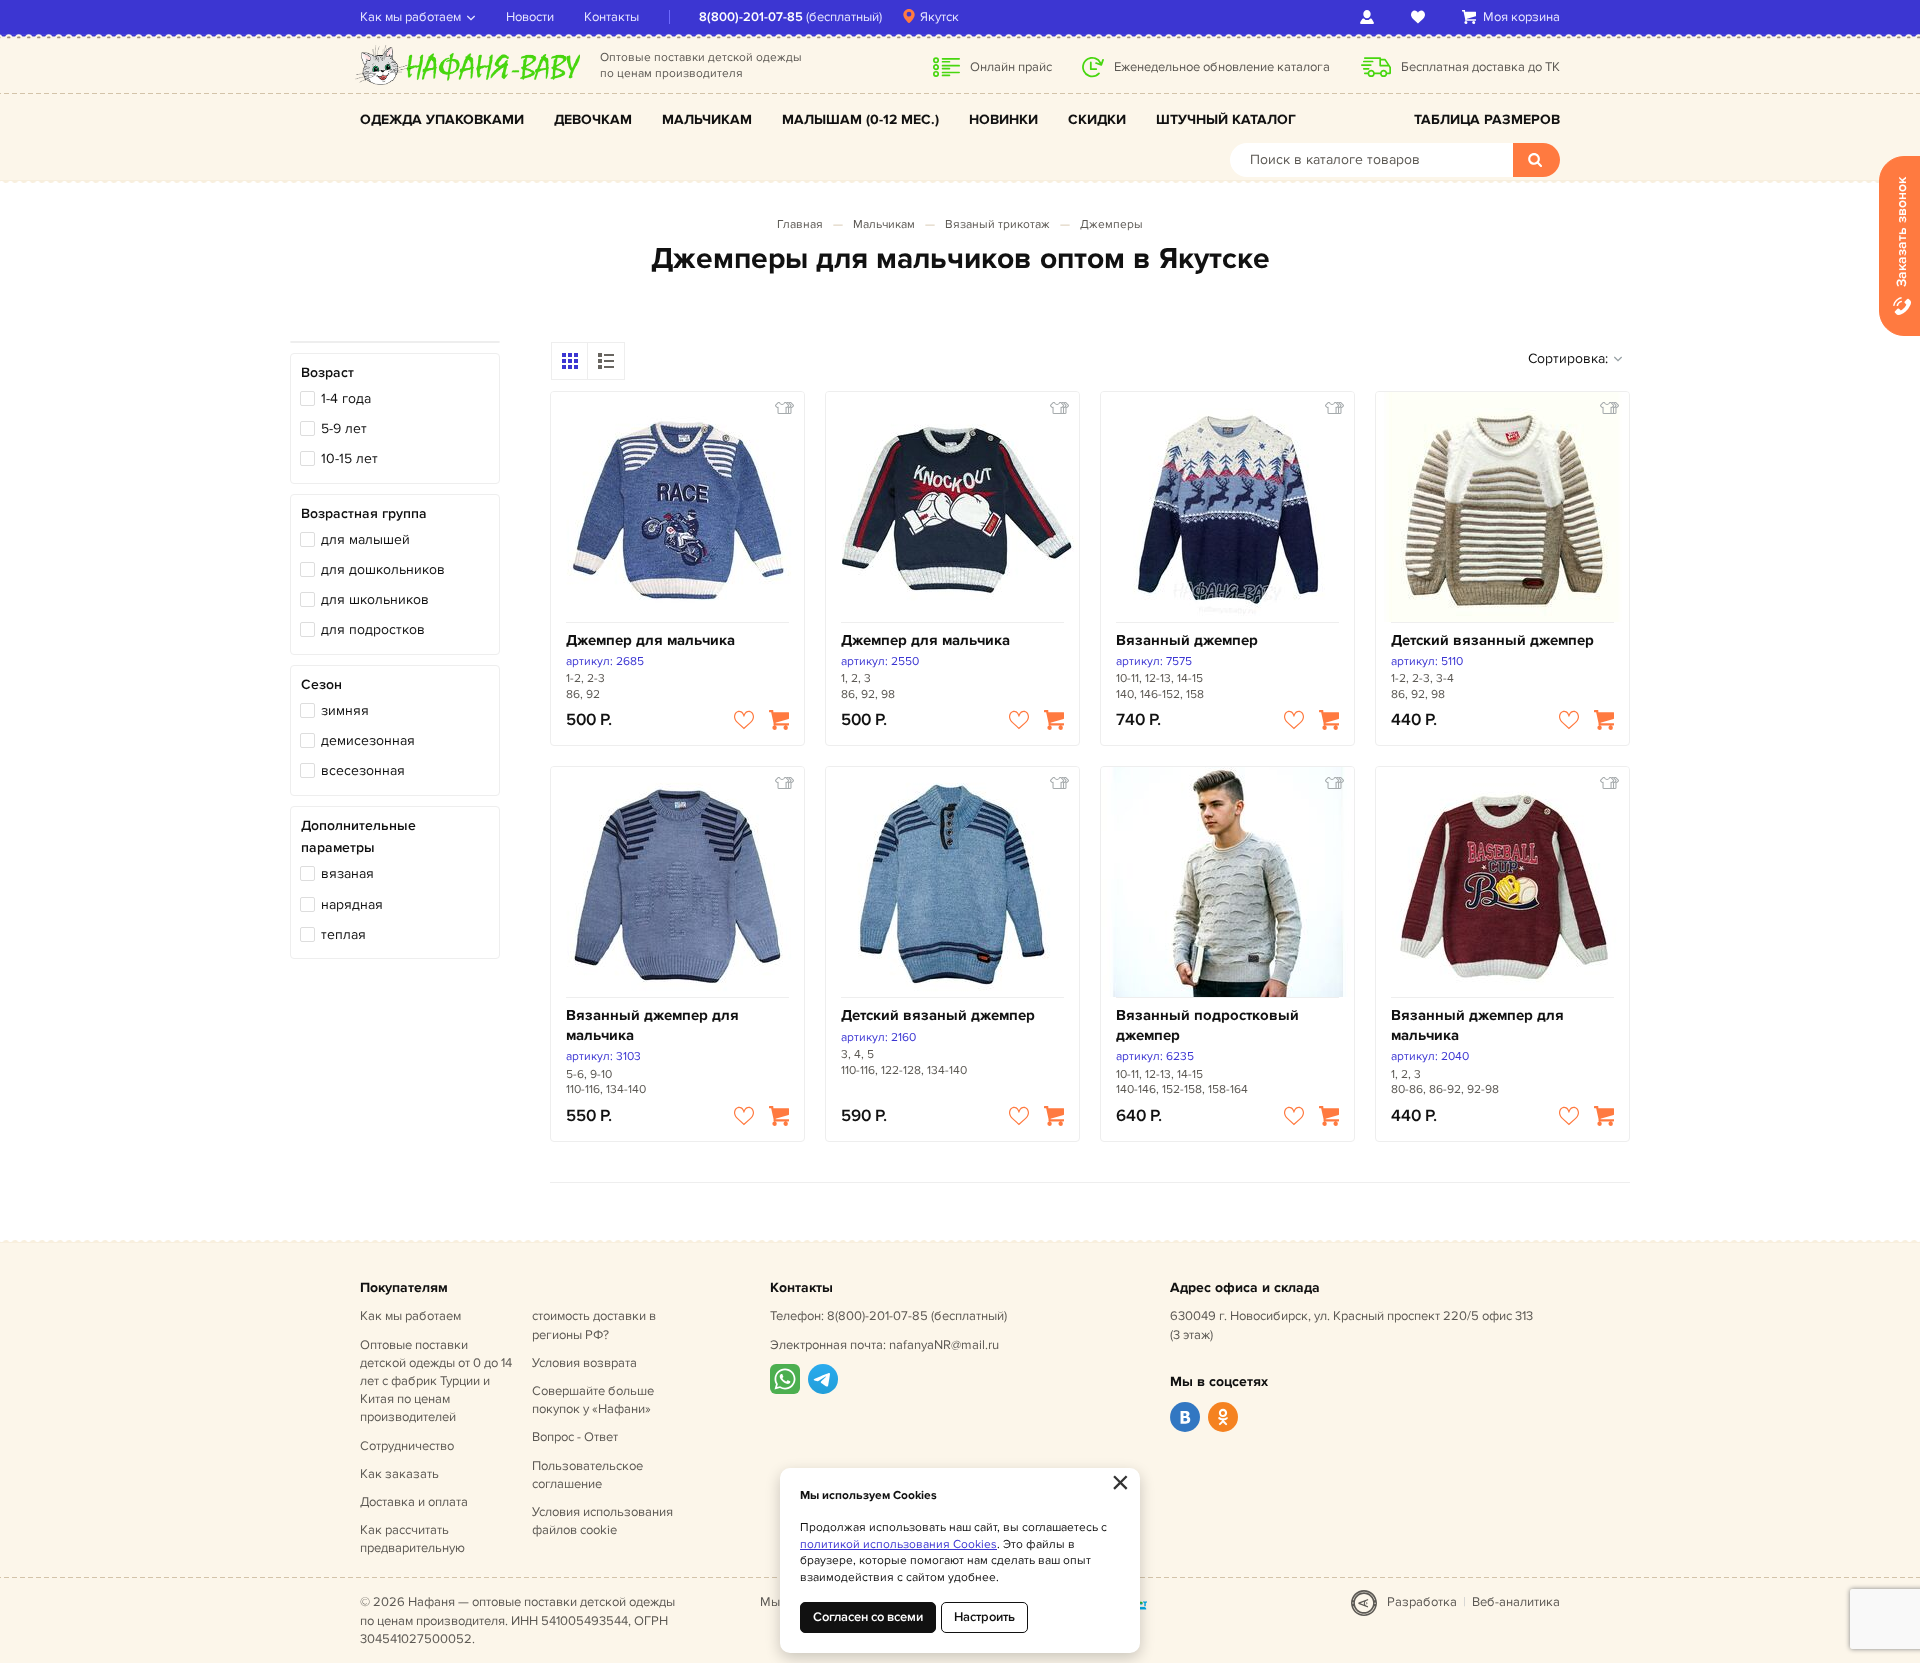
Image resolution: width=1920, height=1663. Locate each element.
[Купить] (779, 720)
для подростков (373, 629)
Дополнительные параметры (358, 836)
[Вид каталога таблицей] (606, 361)
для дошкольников (383, 569)
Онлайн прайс (1011, 67)
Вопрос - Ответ (575, 1437)
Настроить (984, 1617)
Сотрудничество (407, 1446)
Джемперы (1111, 224)
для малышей (365, 539)
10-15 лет (349, 458)
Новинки (1003, 119)
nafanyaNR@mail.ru (944, 1345)
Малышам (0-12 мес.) (860, 119)
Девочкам (593, 119)
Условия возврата (584, 1363)
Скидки (1097, 119)
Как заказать (399, 1474)
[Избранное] (1421, 17)
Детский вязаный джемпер (938, 1015)
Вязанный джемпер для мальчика (652, 1025)
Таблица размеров (1487, 119)
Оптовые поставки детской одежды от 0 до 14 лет (436, 1381)
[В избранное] (744, 720)
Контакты (611, 17)
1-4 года (346, 398)
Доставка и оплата (414, 1502)
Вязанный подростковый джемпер (1207, 1025)
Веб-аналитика (1516, 1602)
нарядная (352, 904)
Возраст (327, 372)
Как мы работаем (410, 17)
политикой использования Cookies (898, 1544)
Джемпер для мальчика (650, 640)
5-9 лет (344, 428)
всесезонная (363, 770)
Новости (530, 17)
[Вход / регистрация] (1370, 17)
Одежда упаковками (442, 119)
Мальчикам (707, 119)
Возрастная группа (364, 513)
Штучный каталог (1226, 119)
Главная (800, 224)
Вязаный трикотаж (997, 224)
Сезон (321, 684)
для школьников (375, 599)
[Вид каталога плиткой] (570, 361)
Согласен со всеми (868, 1617)
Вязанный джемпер (1187, 640)
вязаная (347, 873)
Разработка (1422, 1602)
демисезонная (368, 740)
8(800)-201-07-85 (751, 17)
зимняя (345, 710)
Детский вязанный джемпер (1492, 640)
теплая (343, 934)
